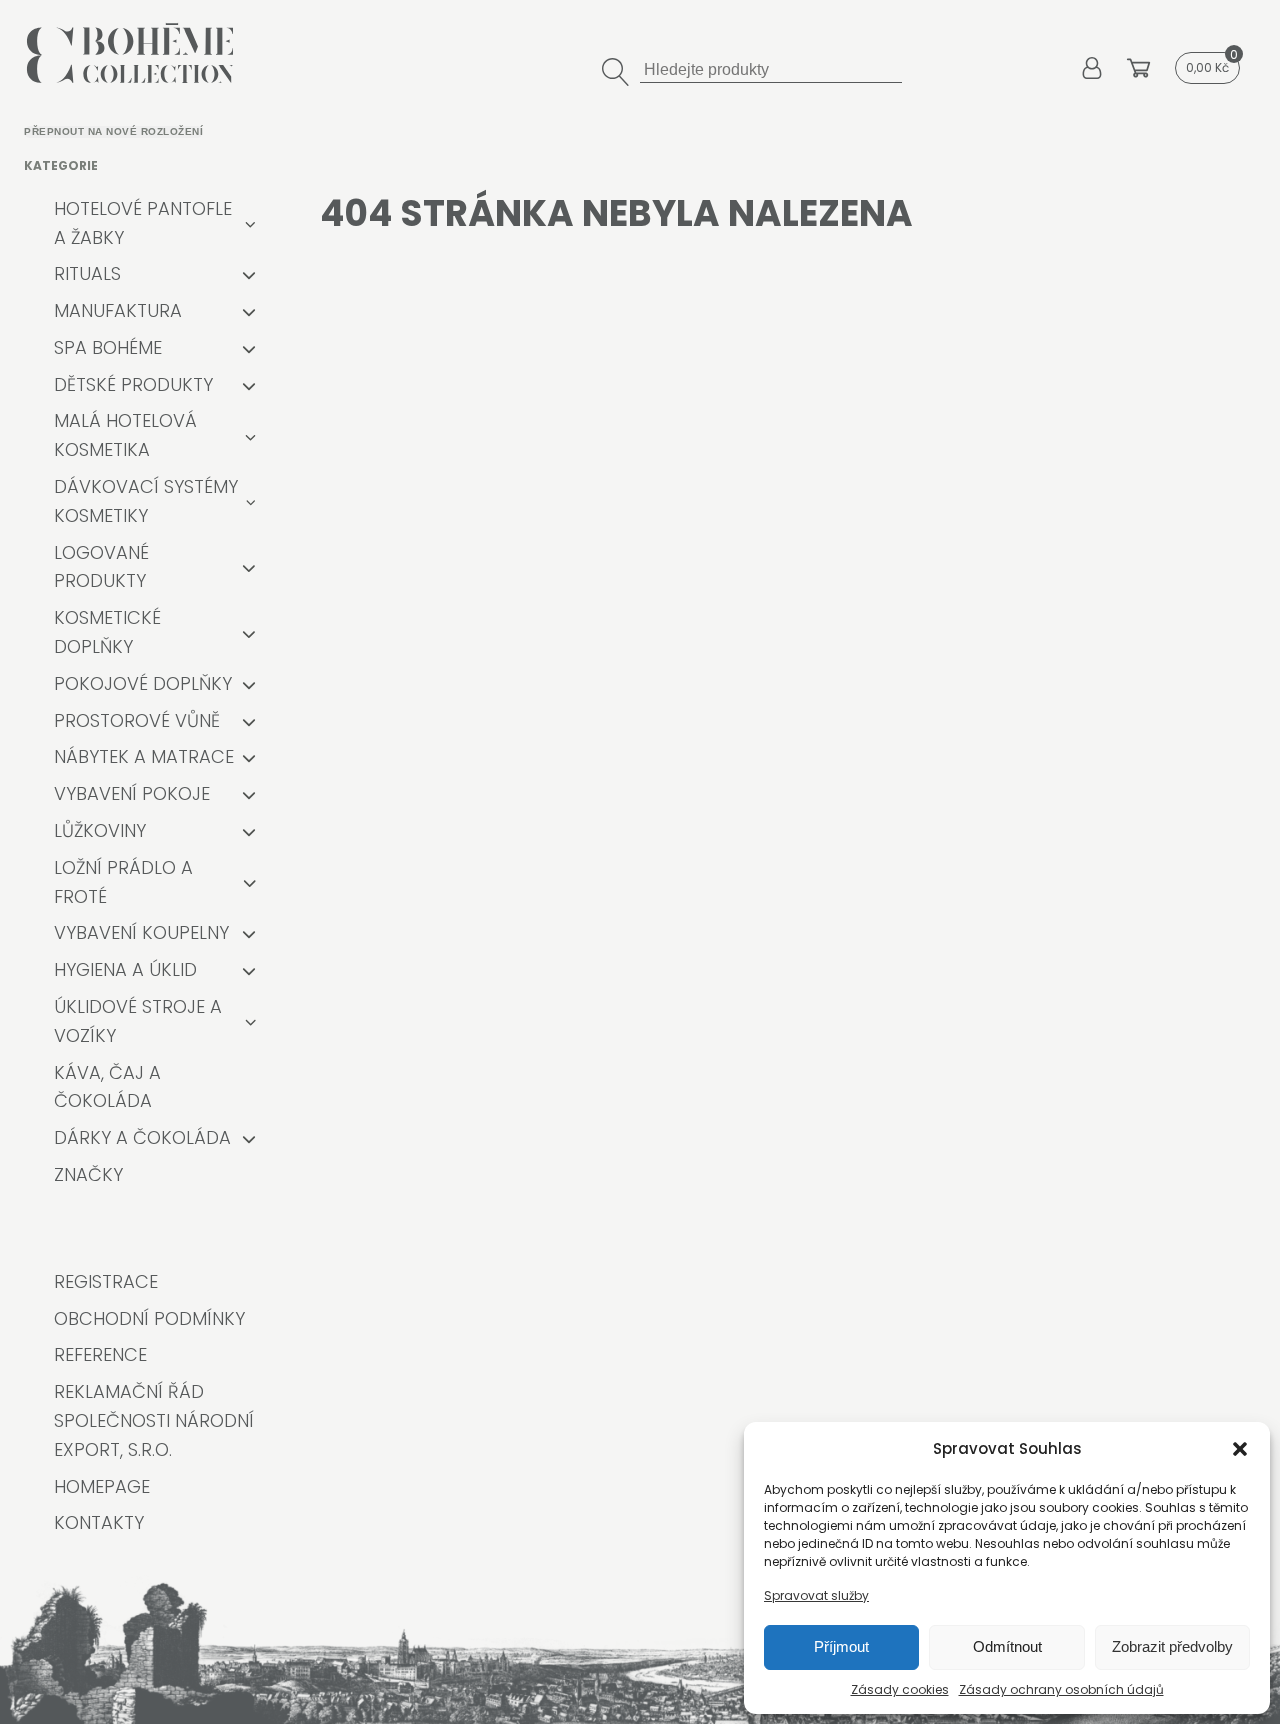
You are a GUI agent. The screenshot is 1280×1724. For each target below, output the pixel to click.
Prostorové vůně (137, 720)
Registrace (106, 1281)
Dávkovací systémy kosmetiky (146, 501)
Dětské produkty (133, 384)
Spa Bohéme (108, 347)
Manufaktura (118, 310)
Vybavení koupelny (141, 932)
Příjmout (841, 1646)
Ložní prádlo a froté (123, 882)
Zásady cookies (900, 1689)
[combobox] (771, 67)
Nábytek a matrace (144, 756)
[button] (1240, 1449)
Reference (100, 1354)
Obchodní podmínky (149, 1318)
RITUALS (87, 273)
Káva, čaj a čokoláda (107, 1087)
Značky (88, 1174)
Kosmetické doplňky (107, 632)
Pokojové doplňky (143, 683)
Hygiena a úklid (125, 969)
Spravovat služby (816, 1595)
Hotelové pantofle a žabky (143, 223)
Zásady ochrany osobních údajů (1061, 1689)
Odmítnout (1007, 1646)
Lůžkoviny (100, 830)
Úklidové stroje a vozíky (138, 1021)
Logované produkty (101, 567)
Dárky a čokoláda (142, 1137)
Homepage (102, 1486)
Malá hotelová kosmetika (125, 435)
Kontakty (99, 1522)
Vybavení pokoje (132, 793)
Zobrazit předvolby (1172, 1646)
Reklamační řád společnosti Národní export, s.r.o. (154, 1420)
